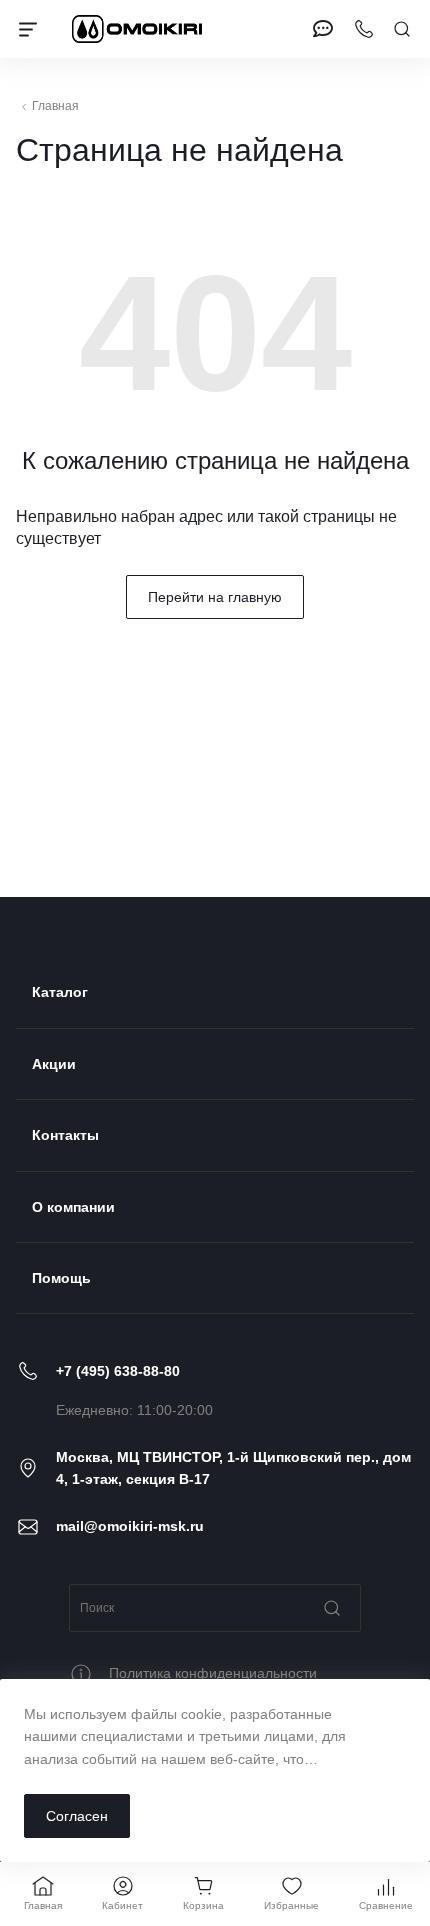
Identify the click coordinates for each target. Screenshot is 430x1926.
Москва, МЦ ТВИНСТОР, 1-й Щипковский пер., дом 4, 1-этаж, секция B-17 (233, 1468)
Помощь (61, 1278)
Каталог (60, 992)
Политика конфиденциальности (213, 1673)
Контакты (65, 1135)
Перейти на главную (215, 597)
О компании (73, 1207)
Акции (54, 1064)
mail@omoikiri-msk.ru (130, 1526)
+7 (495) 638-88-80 (118, 1371)
